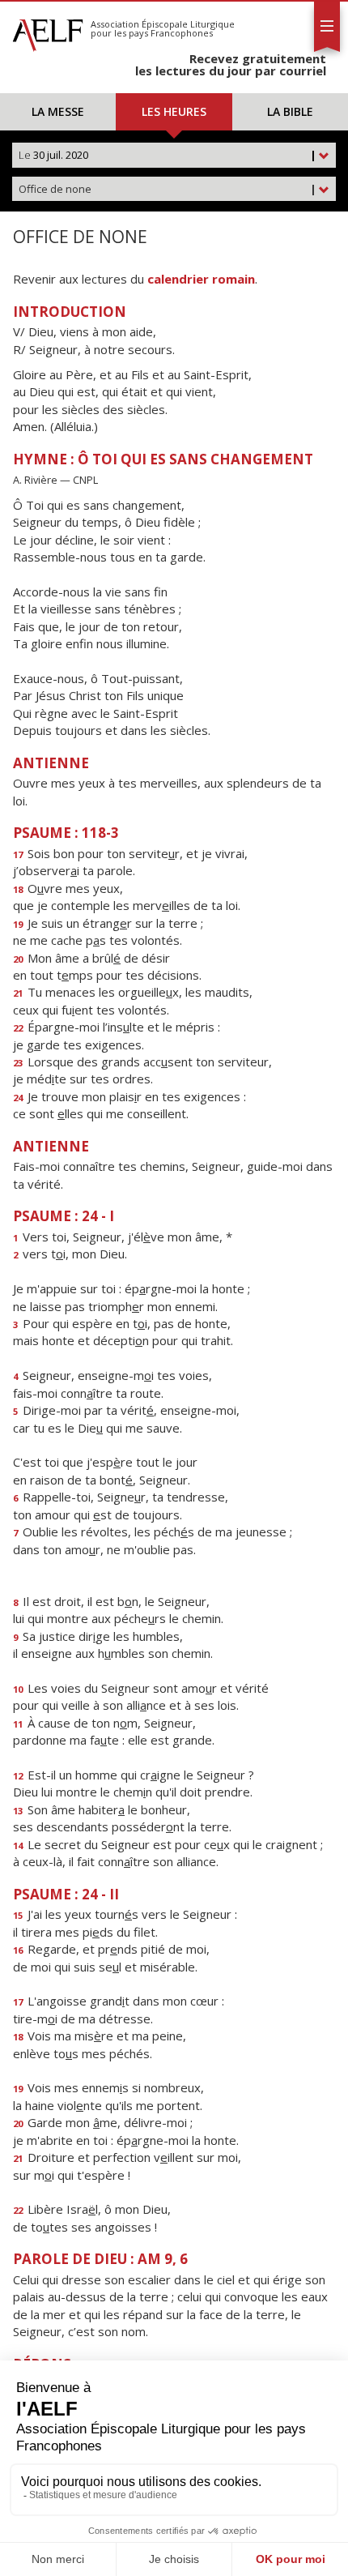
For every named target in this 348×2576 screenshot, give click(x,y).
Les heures (174, 111)
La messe (58, 111)
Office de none (168, 189)
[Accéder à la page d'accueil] (48, 31)
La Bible (290, 111)
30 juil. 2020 (168, 155)
